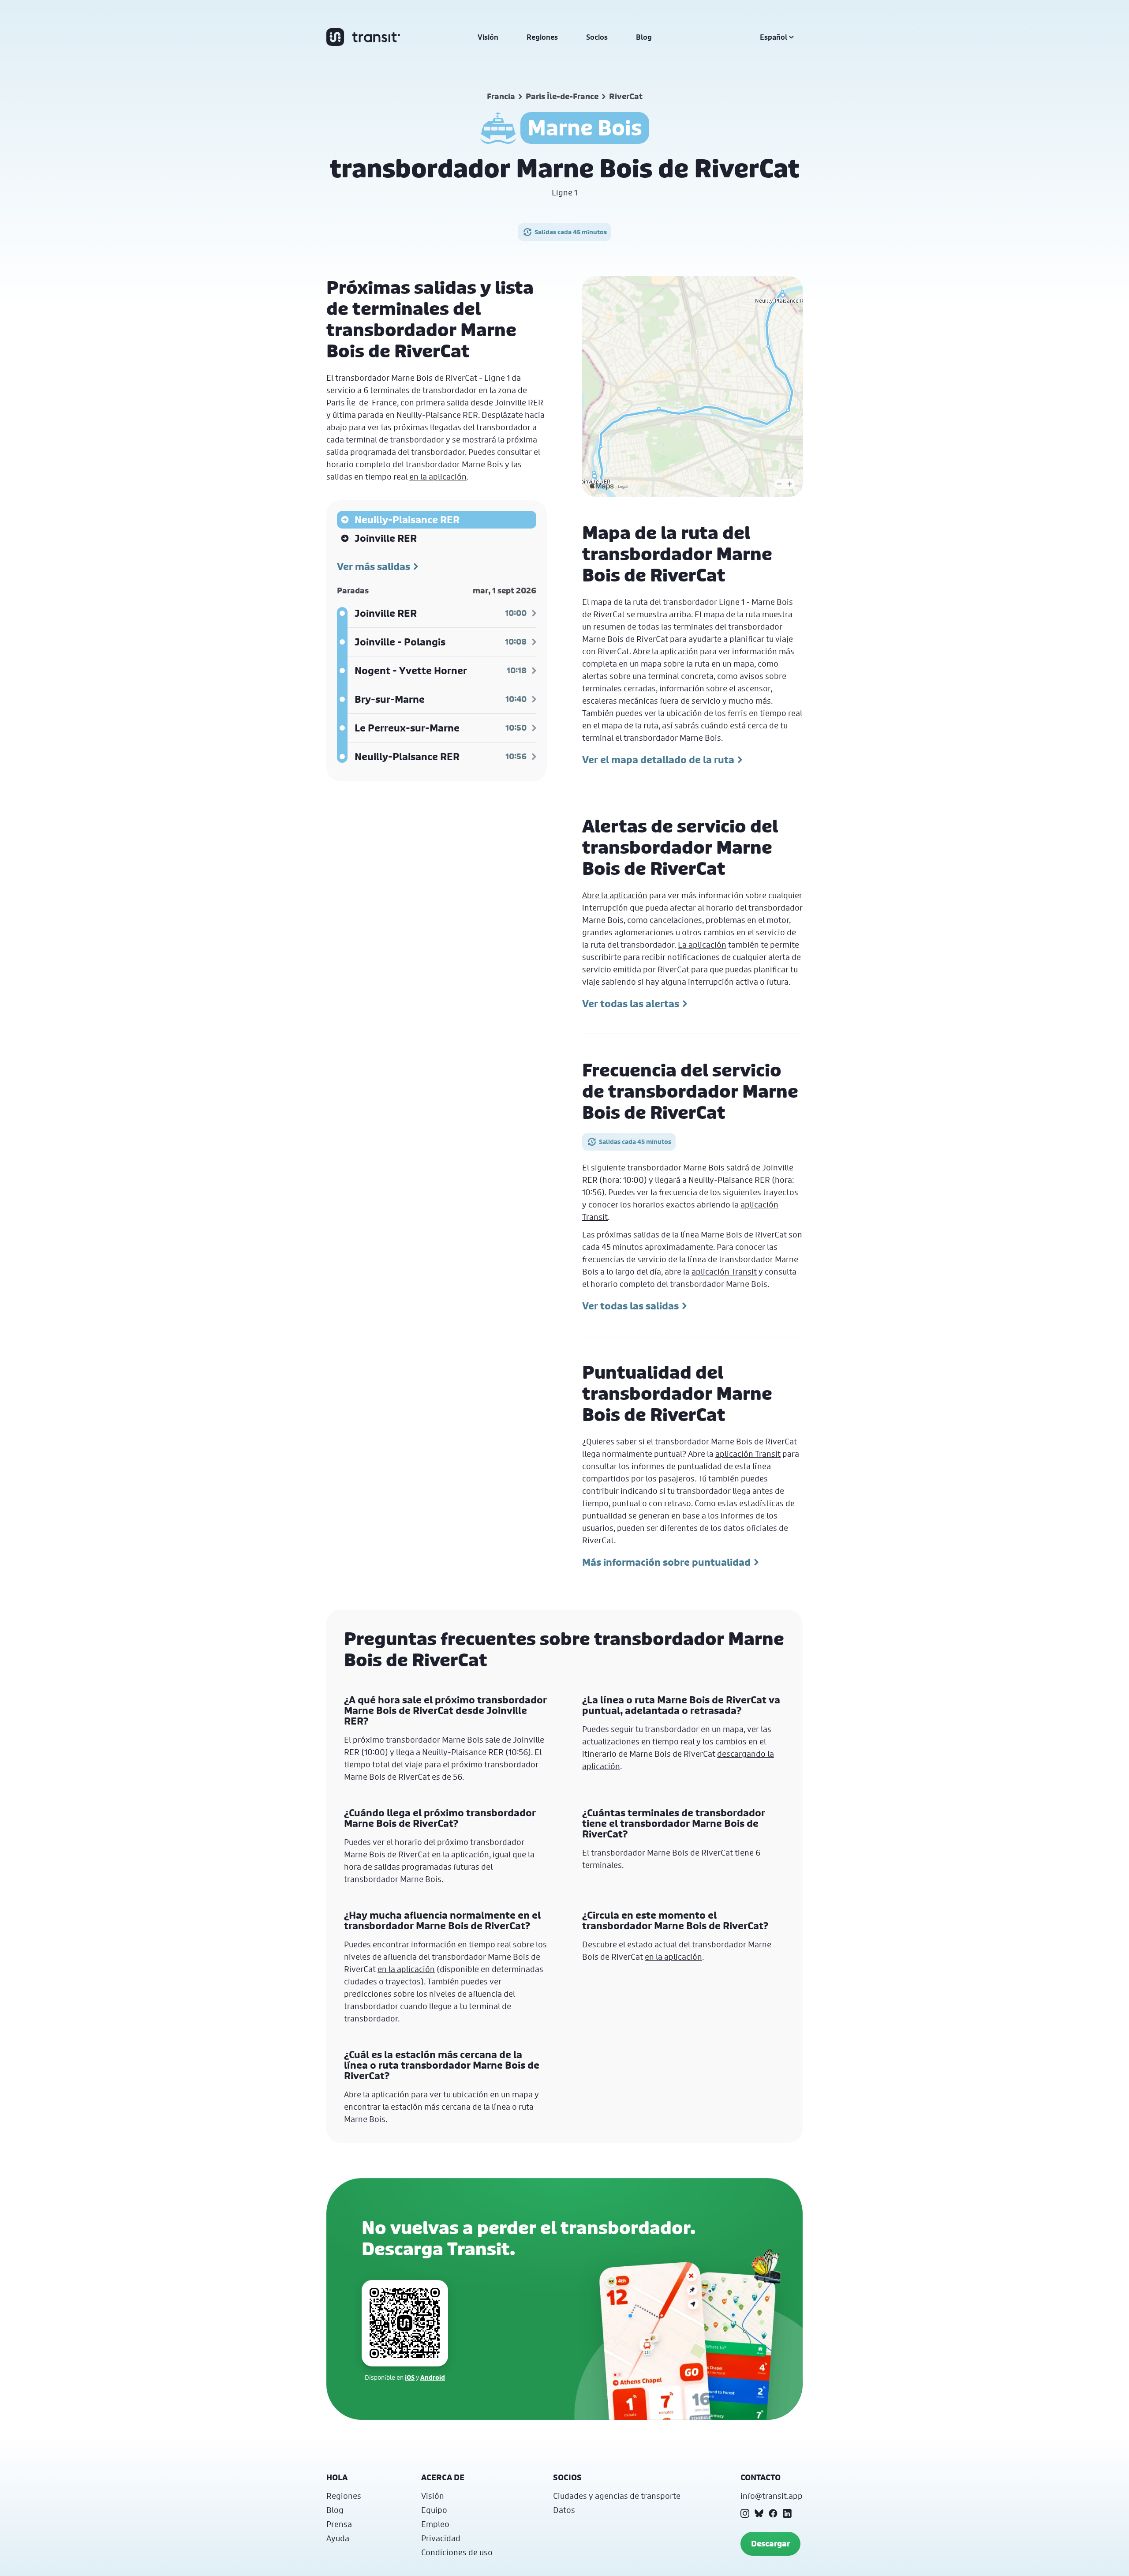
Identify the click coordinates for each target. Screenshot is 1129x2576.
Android (433, 2377)
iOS (410, 2377)
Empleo (435, 2524)
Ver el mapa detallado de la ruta (658, 760)
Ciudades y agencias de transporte (617, 2496)
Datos (564, 2510)
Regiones (542, 37)
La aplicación (702, 945)
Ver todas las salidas (630, 1306)
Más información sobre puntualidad (666, 1562)
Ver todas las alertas (631, 1004)
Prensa (339, 2524)
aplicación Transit (724, 1271)
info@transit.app (772, 2496)
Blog (644, 37)
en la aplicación (438, 476)
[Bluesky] (759, 2513)
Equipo (434, 2510)
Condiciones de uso (457, 2552)
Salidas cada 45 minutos (571, 232)
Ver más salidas (374, 566)
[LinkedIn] (787, 2513)
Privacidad (441, 2538)
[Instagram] (745, 2513)
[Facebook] (773, 2513)
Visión (488, 37)
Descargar (770, 2544)
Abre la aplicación (665, 651)
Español (774, 37)
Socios (597, 37)
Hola (337, 2477)
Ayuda (338, 2538)
